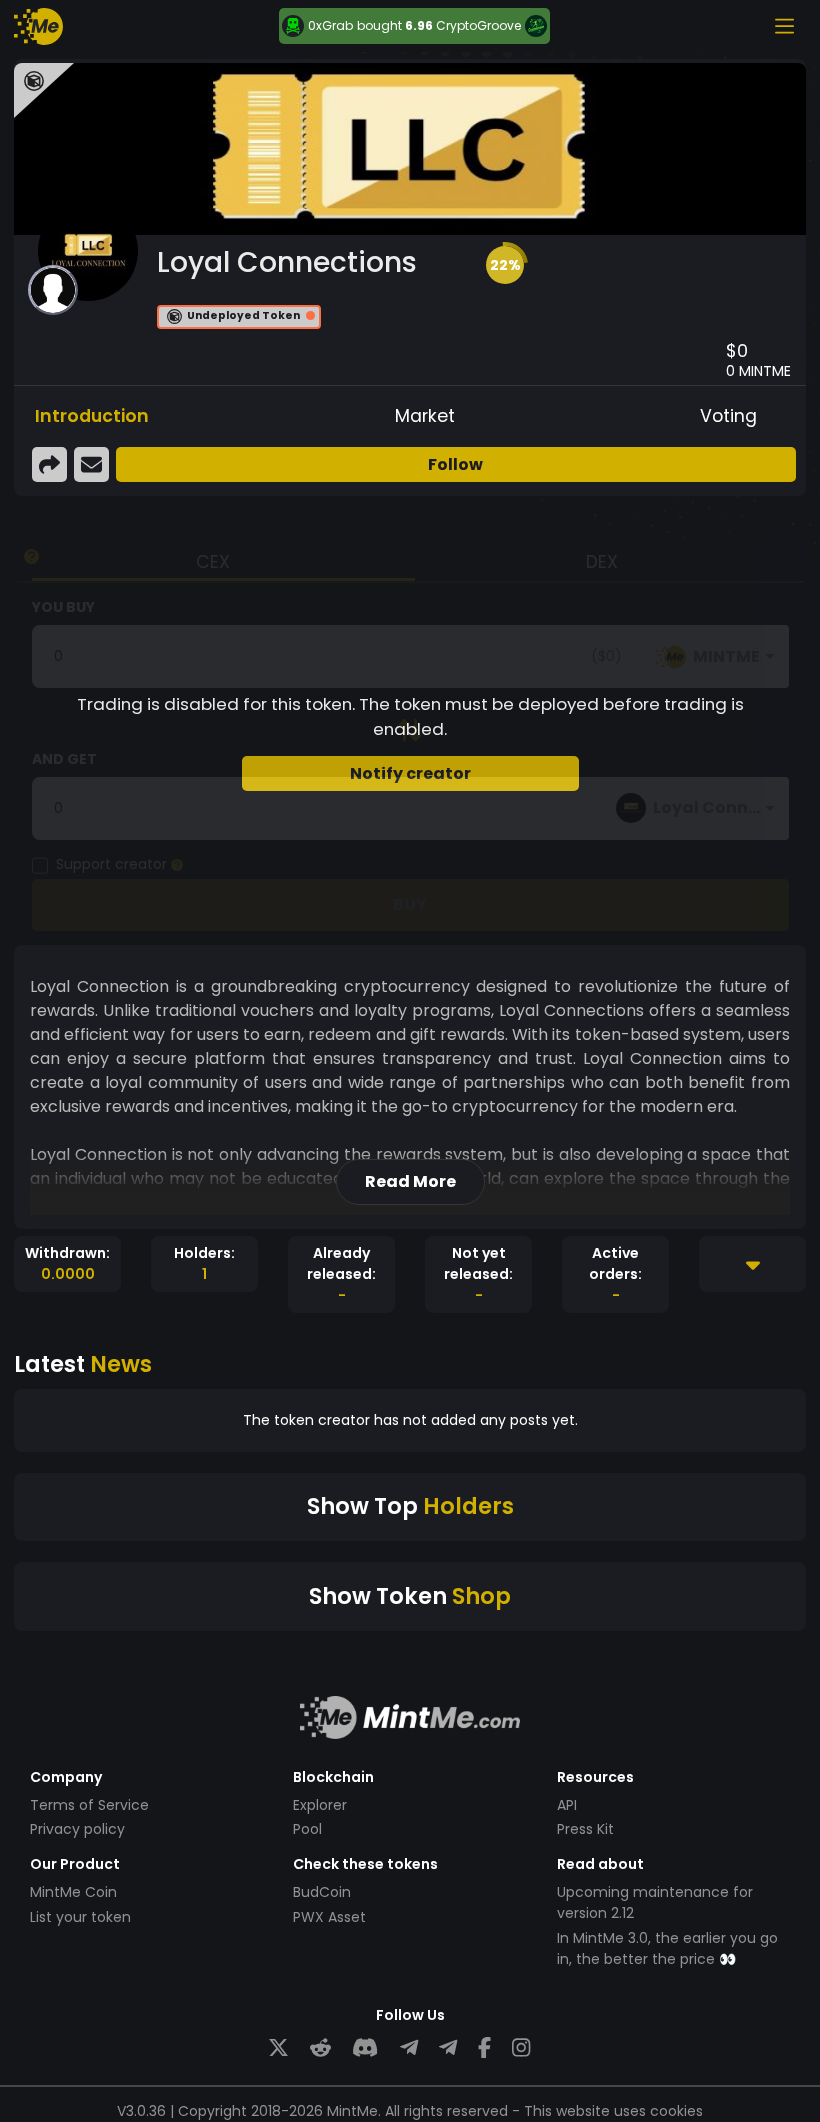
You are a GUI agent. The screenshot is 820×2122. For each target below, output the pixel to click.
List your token (80, 1917)
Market (425, 416)
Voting (728, 416)
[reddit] (320, 2048)
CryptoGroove (478, 25)
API (567, 1805)
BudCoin (322, 1892)
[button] (505, 265)
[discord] (365, 2048)
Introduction (92, 416)
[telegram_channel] (448, 2048)
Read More (410, 1181)
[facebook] (484, 2048)
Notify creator (410, 773)
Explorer (320, 1805)
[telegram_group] (409, 2048)
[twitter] (278, 2048)
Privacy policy (77, 1829)
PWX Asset (329, 1917)
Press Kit (585, 1829)
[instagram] (521, 2048)
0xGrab (330, 26)
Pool (307, 1829)
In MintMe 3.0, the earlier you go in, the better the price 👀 (667, 1948)
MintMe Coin (73, 1892)
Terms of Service (89, 1805)
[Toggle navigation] (784, 26)
